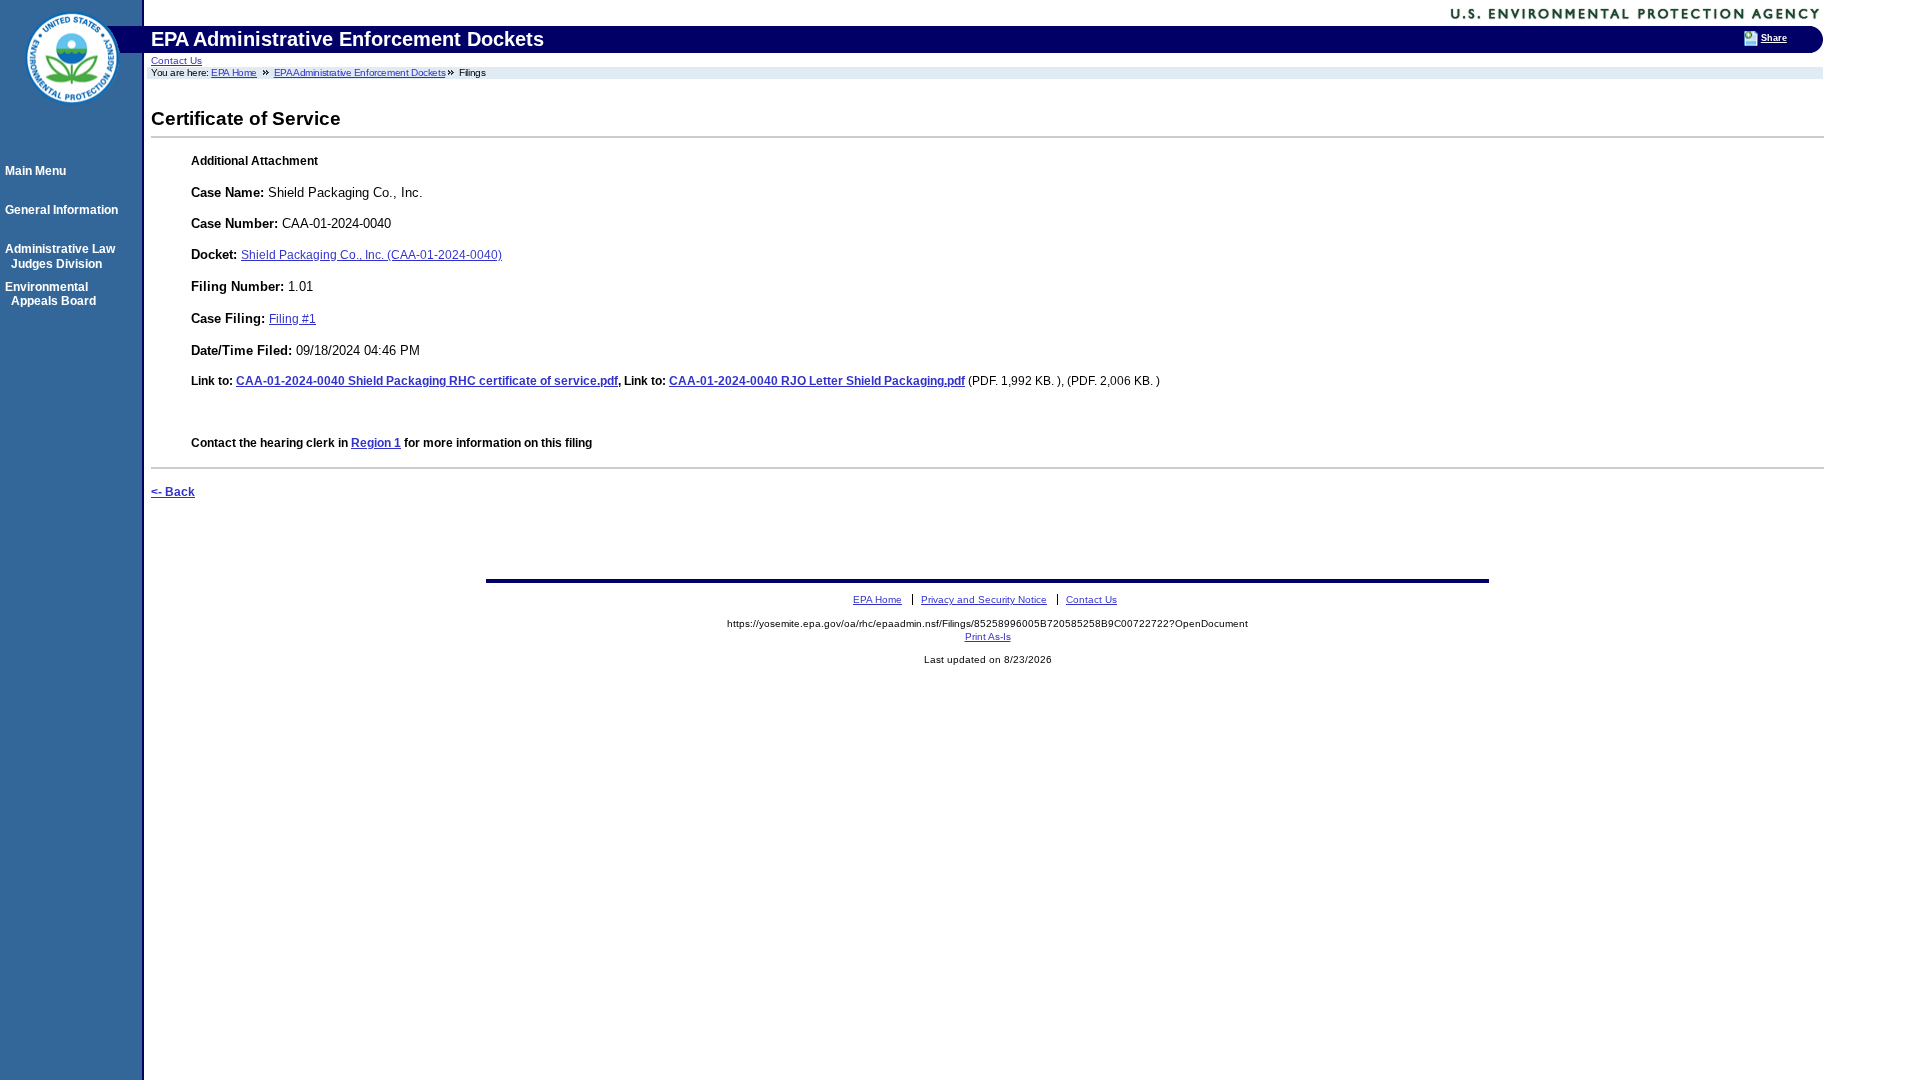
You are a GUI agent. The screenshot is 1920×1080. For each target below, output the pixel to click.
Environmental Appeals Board (53, 294)
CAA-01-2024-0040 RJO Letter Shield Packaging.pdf (817, 381)
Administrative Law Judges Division (63, 256)
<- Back (173, 492)
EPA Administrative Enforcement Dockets (360, 72)
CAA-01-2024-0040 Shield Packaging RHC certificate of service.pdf (427, 381)
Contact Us (176, 60)
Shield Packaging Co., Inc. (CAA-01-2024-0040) (371, 255)
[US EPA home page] (72, 115)
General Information (64, 210)
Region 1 (376, 443)
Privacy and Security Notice (984, 599)
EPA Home (234, 72)
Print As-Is (988, 636)
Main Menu (38, 171)
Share (1774, 38)
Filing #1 (292, 319)
